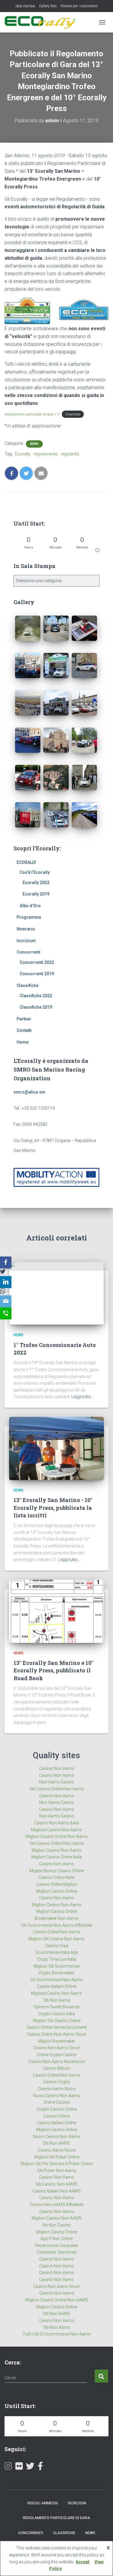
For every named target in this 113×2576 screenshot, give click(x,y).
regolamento (46, 454)
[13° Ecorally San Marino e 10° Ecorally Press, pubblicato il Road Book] (56, 1611)
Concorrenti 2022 (37, 962)
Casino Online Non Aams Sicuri (56, 2034)
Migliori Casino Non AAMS (57, 2218)
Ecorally (23, 454)
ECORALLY (26, 862)
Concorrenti (28, 952)
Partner (24, 1019)
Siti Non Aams (57, 2000)
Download (73, 414)
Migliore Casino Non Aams (56, 1830)
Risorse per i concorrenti (79, 6)
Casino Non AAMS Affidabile (57, 2205)
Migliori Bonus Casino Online (56, 1871)
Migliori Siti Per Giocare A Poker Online (56, 2164)
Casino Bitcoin (57, 2068)
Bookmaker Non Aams (56, 1918)
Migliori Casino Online (57, 1891)
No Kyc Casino (57, 2225)
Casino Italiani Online (57, 1986)
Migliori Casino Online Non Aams (56, 1836)
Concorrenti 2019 (37, 974)
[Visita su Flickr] (19, 2467)
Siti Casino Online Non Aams (57, 1789)
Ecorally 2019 (36, 894)
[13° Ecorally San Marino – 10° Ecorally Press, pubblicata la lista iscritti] (56, 1448)
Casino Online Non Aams (57, 1932)
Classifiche (28, 985)
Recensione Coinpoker (57, 2245)
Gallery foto (48, 6)
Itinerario (26, 929)
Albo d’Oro (30, 906)
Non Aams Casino (57, 1782)
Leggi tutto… (83, 1397)
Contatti (24, 1030)
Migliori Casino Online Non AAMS (57, 2300)
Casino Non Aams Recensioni (56, 2062)
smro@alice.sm (30, 1092)
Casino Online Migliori (57, 1884)
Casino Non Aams (57, 1768)
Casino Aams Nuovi (57, 2089)
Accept (83, 2562)
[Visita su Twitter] (30, 2467)
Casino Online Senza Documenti (56, 2027)
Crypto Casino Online (57, 2109)
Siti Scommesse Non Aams (56, 1980)
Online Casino (56, 2102)
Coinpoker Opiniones (57, 2252)
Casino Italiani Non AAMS (57, 2191)
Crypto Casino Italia (57, 2014)
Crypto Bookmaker (56, 1973)
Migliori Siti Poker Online (57, 2157)
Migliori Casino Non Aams (56, 1850)
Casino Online (56, 2116)
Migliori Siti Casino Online (57, 2021)
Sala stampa (25, 6)
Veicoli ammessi (42, 2503)
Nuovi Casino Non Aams (57, 2096)
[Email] (6, 1302)
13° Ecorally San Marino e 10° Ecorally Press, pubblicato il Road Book (53, 1670)
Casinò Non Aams (57, 2259)
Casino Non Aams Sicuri (56, 2048)
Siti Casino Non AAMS (56, 2184)
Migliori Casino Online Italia (57, 1857)
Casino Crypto (57, 2082)
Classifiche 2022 (36, 996)
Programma (29, 917)
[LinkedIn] (6, 1282)
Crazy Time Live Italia (57, 1959)
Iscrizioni (26, 941)
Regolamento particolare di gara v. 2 (32, 414)
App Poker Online (56, 2239)
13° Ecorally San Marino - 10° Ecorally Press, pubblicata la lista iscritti (53, 1507)
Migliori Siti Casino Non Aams (56, 1939)
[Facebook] (6, 1262)
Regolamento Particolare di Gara (56, 2518)
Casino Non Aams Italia (57, 1823)
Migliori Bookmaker (56, 2041)
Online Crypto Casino (57, 2055)
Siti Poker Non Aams (57, 2171)
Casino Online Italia (56, 1877)
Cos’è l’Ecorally (35, 872)
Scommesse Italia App (57, 1952)
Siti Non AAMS (56, 2143)
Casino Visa (57, 1946)
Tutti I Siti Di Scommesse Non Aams (57, 2334)
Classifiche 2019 (36, 1007)
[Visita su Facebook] (40, 2467)
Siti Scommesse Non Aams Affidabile (57, 1925)
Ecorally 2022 (36, 883)
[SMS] (6, 1314)
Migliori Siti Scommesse (56, 1966)
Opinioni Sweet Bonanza (56, 2007)
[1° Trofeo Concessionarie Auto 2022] (56, 1293)
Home (23, 1042)
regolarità (70, 454)
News (34, 444)
